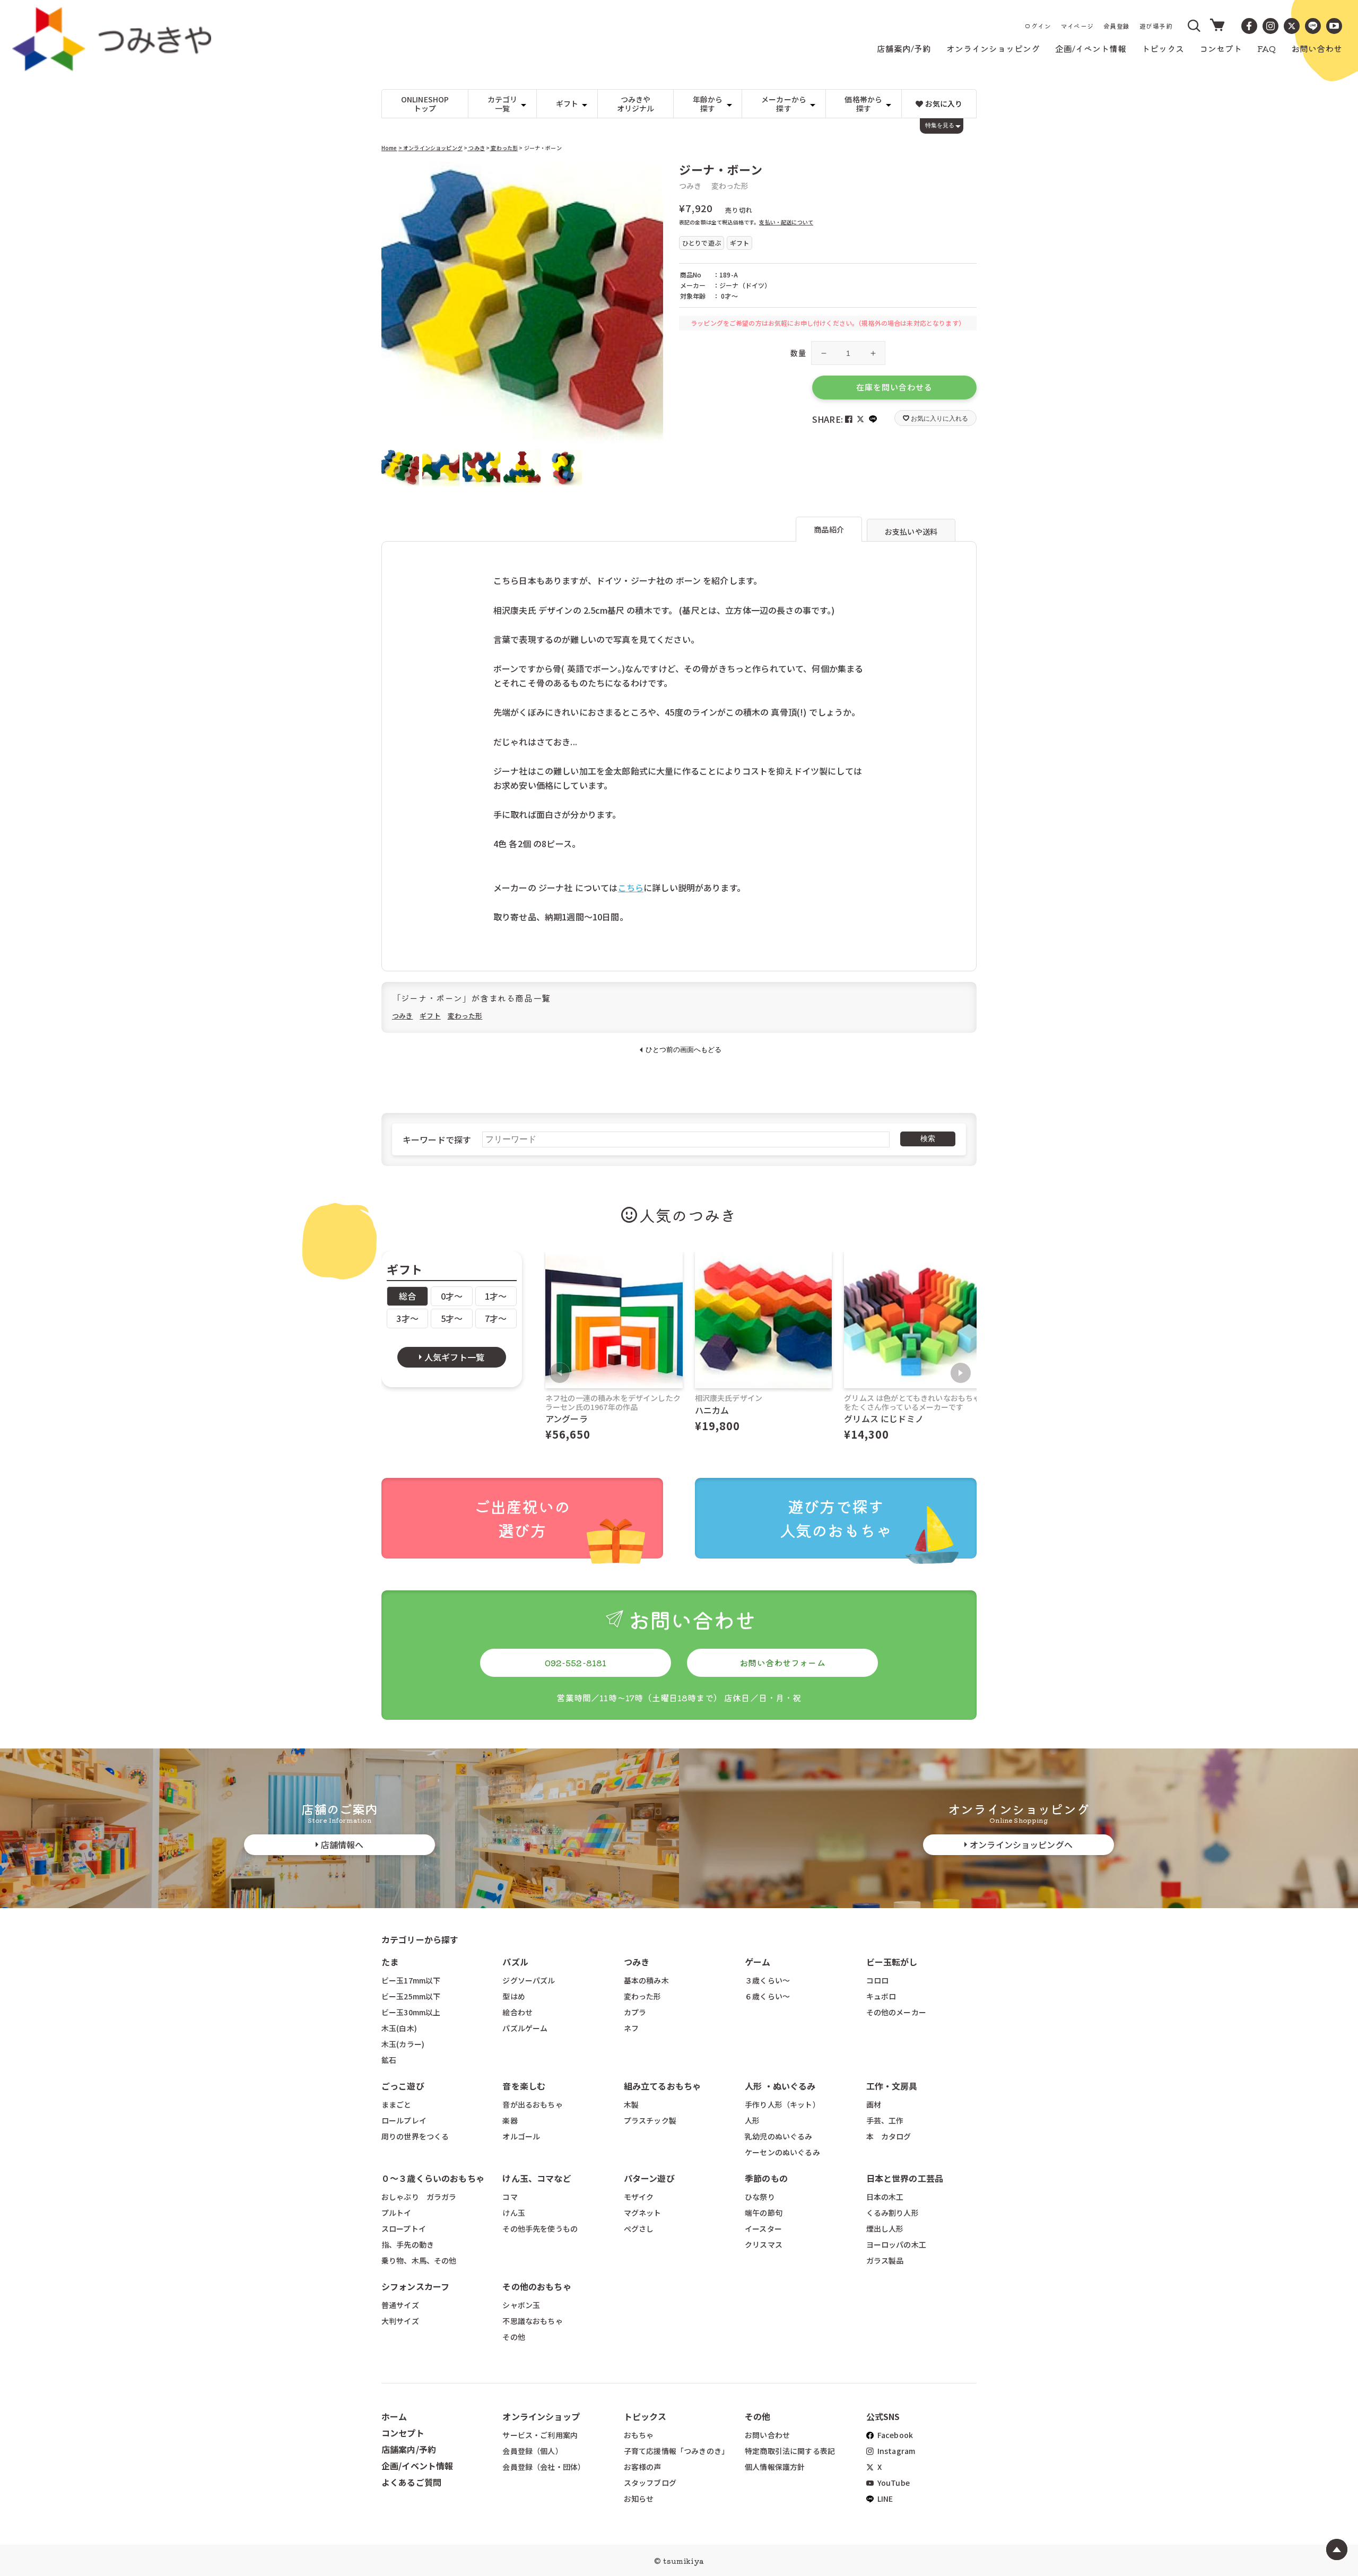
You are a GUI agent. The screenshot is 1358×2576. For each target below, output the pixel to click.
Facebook (894, 2435)
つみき (476, 148)
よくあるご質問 (411, 2482)
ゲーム (758, 1962)
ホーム (394, 2416)
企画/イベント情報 (417, 2466)
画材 (874, 2104)
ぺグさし (639, 2229)
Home (389, 148)
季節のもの (766, 2178)
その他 (513, 2337)
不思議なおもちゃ (532, 2321)
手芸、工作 (885, 2120)
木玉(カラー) (403, 2044)
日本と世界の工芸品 (905, 2178)
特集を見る (940, 125)
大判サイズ (400, 2321)
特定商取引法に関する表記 (790, 2451)
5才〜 (452, 1318)
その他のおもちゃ (537, 2286)
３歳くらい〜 (767, 1980)
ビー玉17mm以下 (411, 1980)
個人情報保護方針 (775, 2467)
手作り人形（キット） (782, 2104)
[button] (1195, 26)
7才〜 (496, 1318)
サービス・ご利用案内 (540, 2435)
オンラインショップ (541, 2416)
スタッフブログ (650, 2483)
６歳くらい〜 (767, 1996)
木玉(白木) (399, 2028)
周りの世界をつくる (415, 2136)
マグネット (643, 2213)
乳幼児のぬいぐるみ (778, 2136)
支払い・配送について (786, 222)
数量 (798, 353)
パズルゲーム (525, 2028)
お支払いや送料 (911, 532)
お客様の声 (643, 2467)
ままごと (397, 2104)
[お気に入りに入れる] (394, 175)
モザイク (639, 2197)
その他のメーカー (896, 2012)
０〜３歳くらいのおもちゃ (433, 2178)
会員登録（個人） (532, 2451)
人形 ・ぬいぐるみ (780, 2086)
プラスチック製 (650, 2120)
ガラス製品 (885, 2260)
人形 (752, 2120)
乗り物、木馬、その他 (419, 2260)
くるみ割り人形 (893, 2213)
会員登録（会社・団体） (544, 2467)
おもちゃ (639, 2435)
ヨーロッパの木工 (896, 2244)
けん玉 (513, 2213)
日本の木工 (885, 2197)
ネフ (631, 2028)
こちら (631, 887)
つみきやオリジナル (636, 104)
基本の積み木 (646, 1980)
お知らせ (639, 2499)
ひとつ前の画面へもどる (684, 1050)
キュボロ (881, 1996)
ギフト (430, 1016)
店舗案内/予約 (409, 2449)
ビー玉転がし (892, 1962)
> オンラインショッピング (430, 148)
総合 (407, 1296)
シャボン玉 (521, 2305)
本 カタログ (889, 2136)
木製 (631, 2104)
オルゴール (521, 2136)
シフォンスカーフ (415, 2286)
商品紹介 (829, 529)
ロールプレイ (404, 2120)
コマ (510, 2197)
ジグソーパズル (529, 1980)
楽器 (510, 2120)
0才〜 (452, 1296)
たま (390, 1962)
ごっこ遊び (403, 2086)
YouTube (893, 2483)
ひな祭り (760, 2197)
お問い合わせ (767, 2435)
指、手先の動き (408, 2244)
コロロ (877, 1980)
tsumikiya (683, 2561)
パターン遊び (649, 2178)
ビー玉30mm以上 (411, 2012)
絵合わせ (517, 2012)
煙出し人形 (885, 2229)
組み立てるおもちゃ (662, 2086)
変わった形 (504, 148)
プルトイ (397, 2213)
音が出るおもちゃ (532, 2104)
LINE (885, 2499)
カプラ (635, 2012)
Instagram (896, 2451)
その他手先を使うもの (540, 2229)
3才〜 (407, 1318)
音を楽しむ (524, 2086)
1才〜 (496, 1296)
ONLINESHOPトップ (425, 104)
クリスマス (764, 2244)
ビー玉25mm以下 (411, 1996)
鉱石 (389, 2060)
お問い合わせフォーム (782, 1663)
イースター (763, 2229)
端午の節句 (764, 2213)
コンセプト (403, 2433)
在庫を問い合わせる (894, 387)
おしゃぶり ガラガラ (419, 2197)
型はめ (513, 1996)
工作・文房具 (896, 2086)
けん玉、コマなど (537, 2178)
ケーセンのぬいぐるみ (782, 2152)
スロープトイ (404, 2229)
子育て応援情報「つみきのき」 (676, 2451)
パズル (515, 1962)
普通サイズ (400, 2305)
